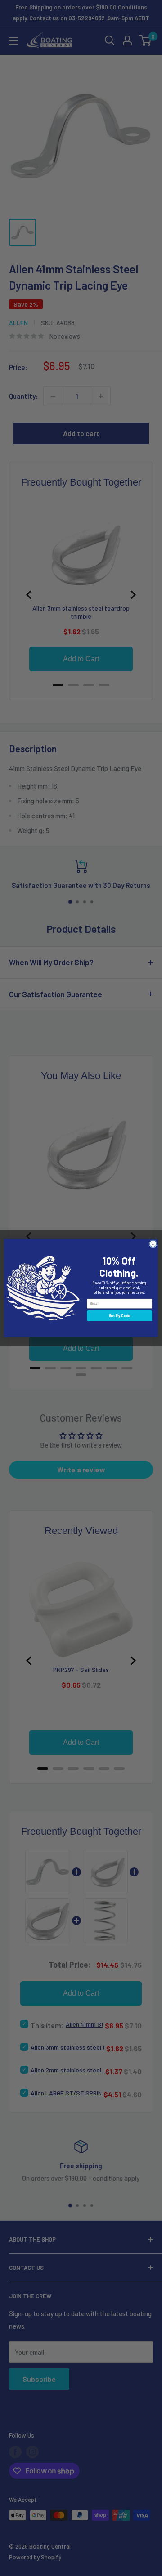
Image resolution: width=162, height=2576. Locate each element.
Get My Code (120, 1316)
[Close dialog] (153, 1244)
